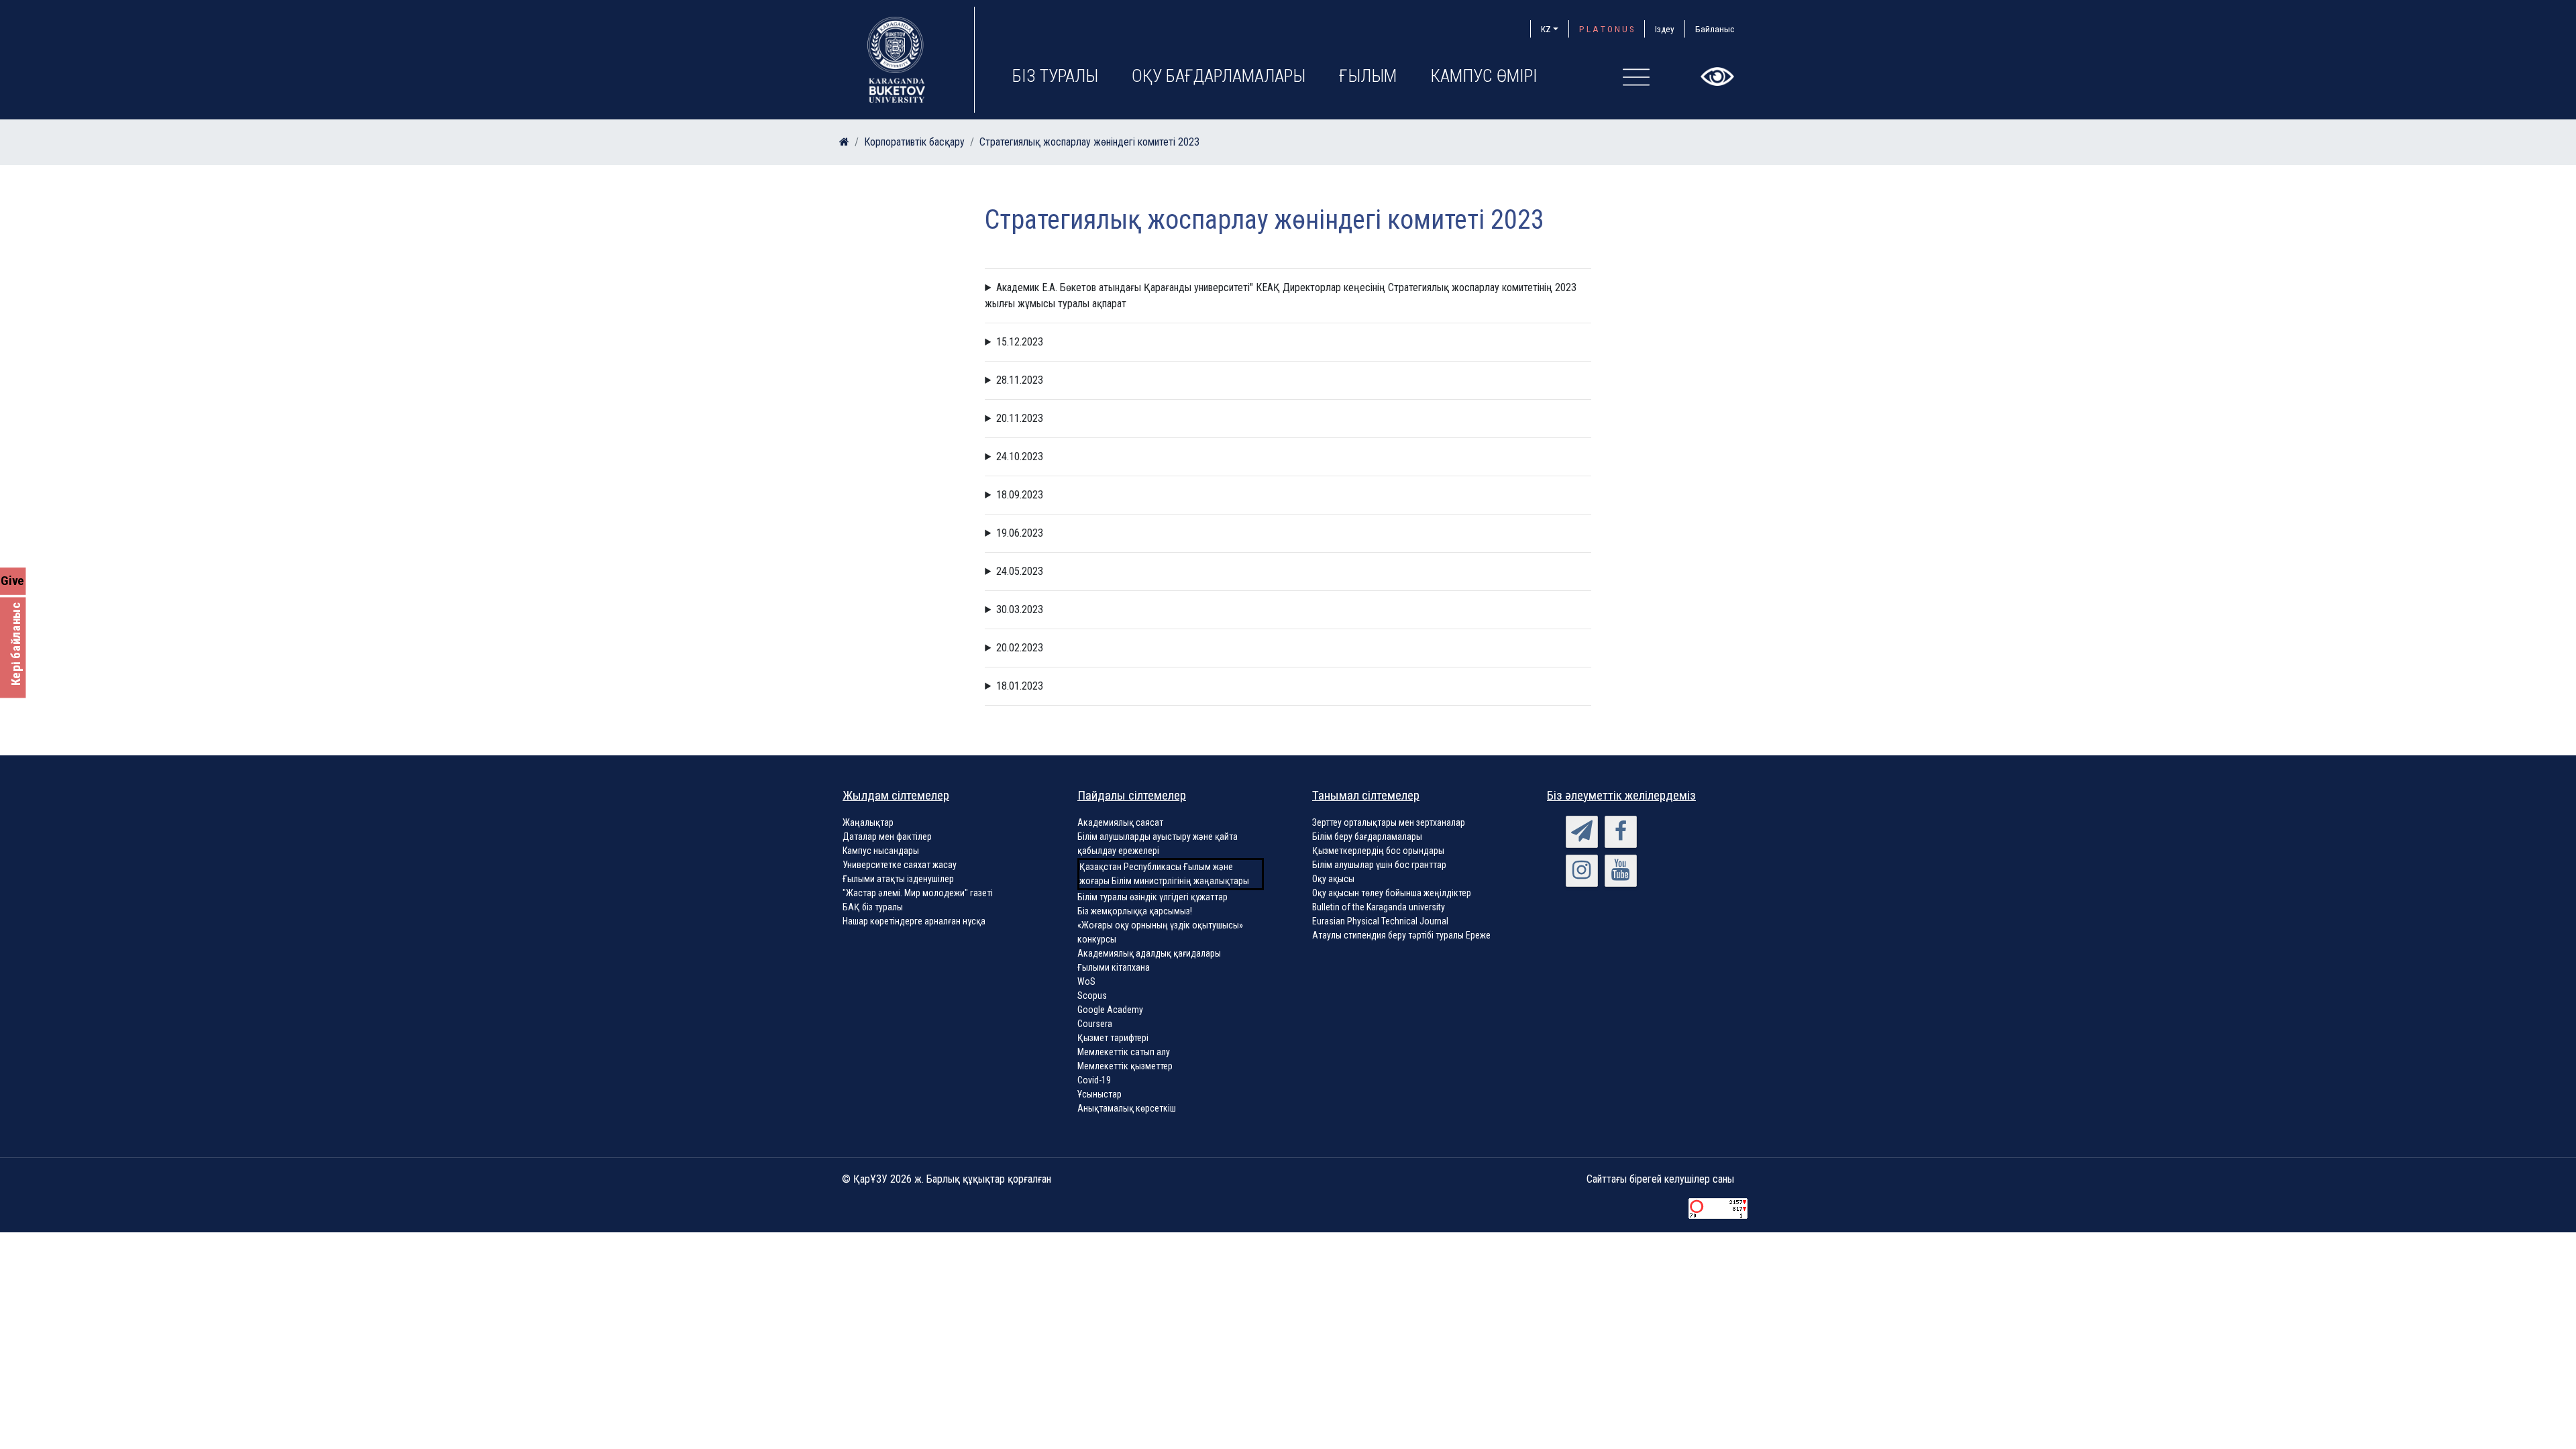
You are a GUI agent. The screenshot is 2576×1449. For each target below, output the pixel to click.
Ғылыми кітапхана (1114, 967)
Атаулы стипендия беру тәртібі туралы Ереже (1401, 935)
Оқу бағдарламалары (1219, 76)
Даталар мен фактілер (887, 837)
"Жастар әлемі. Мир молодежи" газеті (918, 893)
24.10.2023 (1020, 457)
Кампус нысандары (881, 851)
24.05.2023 (1020, 571)
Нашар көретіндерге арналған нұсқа (914, 921)
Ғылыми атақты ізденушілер (898, 879)
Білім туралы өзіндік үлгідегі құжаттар (1152, 897)
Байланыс (1715, 29)
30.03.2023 (1020, 609)
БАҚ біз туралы (873, 907)
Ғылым (1368, 76)
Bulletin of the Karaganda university (1379, 907)
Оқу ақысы (1333, 879)
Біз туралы (1055, 76)
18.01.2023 (1020, 686)
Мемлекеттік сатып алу (1124, 1052)
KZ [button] (1546, 29)
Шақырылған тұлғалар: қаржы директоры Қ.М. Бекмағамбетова (1284, 419)
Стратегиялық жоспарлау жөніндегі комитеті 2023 (1089, 142)
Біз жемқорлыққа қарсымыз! (1135, 911)
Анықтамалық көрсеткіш (1127, 1108)
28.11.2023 (1020, 380)
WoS (1086, 981)
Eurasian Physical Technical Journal (1380, 921)
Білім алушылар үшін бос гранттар (1379, 865)
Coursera (1095, 1024)
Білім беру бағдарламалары (1367, 837)
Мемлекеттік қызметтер (1125, 1066)
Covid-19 (1094, 1080)
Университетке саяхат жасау (900, 865)
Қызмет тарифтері (1113, 1038)
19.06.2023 (1020, 533)
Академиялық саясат (1120, 822)
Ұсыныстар (1099, 1094)
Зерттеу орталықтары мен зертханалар (1389, 822)
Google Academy (1110, 1010)
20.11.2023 (1020, 418)
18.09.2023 (1020, 495)
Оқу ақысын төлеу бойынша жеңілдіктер (1392, 893)
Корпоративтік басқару (914, 142)
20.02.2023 (1020, 648)
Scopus (1092, 996)
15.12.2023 (1020, 342)
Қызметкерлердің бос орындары (1378, 851)
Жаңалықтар (868, 822)
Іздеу (1665, 29)
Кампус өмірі (1484, 76)
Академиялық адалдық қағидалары (1149, 953)
